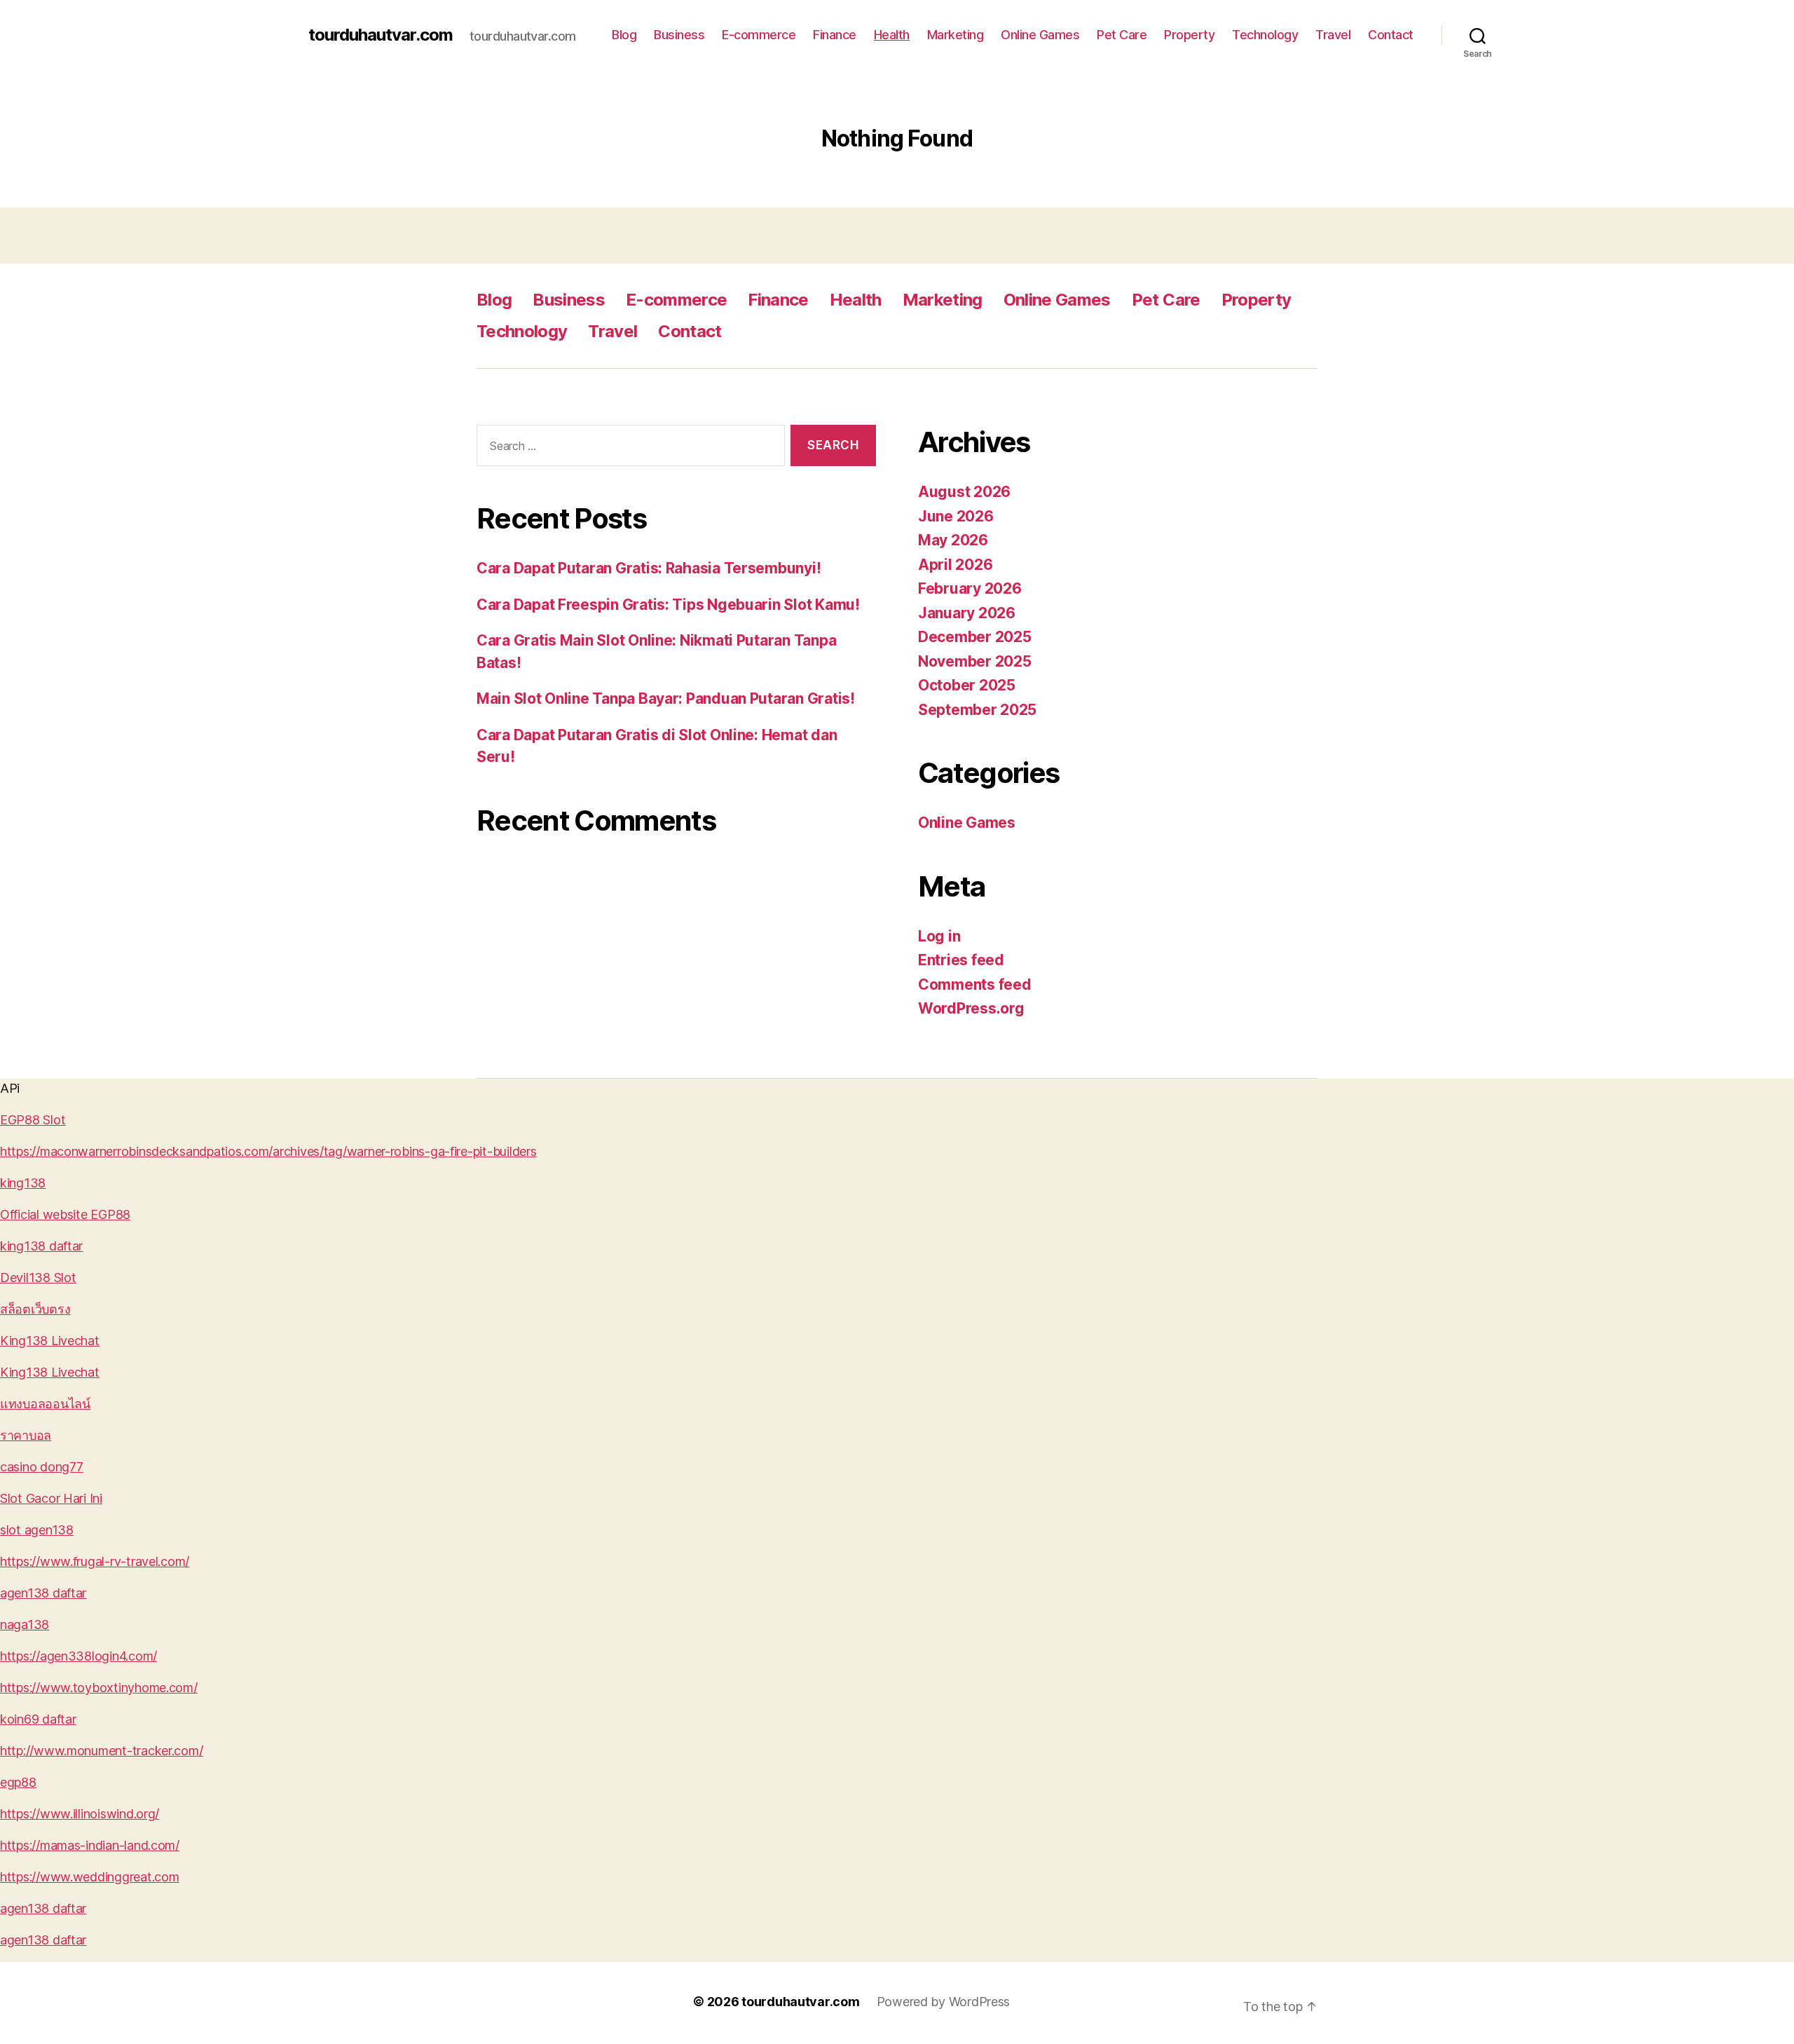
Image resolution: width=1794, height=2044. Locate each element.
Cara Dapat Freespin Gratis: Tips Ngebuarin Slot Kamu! (668, 605)
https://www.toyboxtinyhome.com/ (99, 1688)
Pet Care (1122, 35)
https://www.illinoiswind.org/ (80, 1814)
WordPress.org (971, 1008)
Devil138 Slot (38, 1277)
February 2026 (970, 588)
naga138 (25, 1624)
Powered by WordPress (944, 2002)
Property (1189, 35)
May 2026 (953, 540)
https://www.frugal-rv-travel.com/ (95, 1561)
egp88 (18, 1782)
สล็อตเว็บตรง (35, 1309)
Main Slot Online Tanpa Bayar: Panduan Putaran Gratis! (666, 699)
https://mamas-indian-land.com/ (90, 1845)
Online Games (1040, 35)
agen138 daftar (43, 1593)
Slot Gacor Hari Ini (51, 1498)
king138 (23, 1183)
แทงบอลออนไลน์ (45, 1404)
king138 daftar (41, 1246)
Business (679, 35)
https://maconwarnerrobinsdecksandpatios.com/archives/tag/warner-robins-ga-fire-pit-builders (268, 1151)
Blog (624, 35)
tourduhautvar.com (381, 35)
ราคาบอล (26, 1435)
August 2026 (964, 492)
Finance (835, 35)
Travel (1333, 35)
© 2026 (717, 2002)
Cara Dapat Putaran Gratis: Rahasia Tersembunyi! (649, 568)
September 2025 (977, 710)
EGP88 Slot (33, 1120)
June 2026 (956, 516)
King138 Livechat (50, 1341)
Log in (939, 936)
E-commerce (759, 35)
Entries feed (961, 960)
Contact (1391, 35)
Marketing (956, 35)
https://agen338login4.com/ (78, 1656)
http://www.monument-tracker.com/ (101, 1751)
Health (892, 35)
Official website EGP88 (65, 1214)
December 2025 (975, 637)
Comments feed (975, 984)
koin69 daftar (38, 1719)
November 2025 (975, 661)
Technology (1265, 35)
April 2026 (955, 565)
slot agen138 (37, 1530)
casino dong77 (42, 1467)
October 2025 (967, 685)
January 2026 (967, 613)
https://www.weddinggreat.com (89, 1877)
